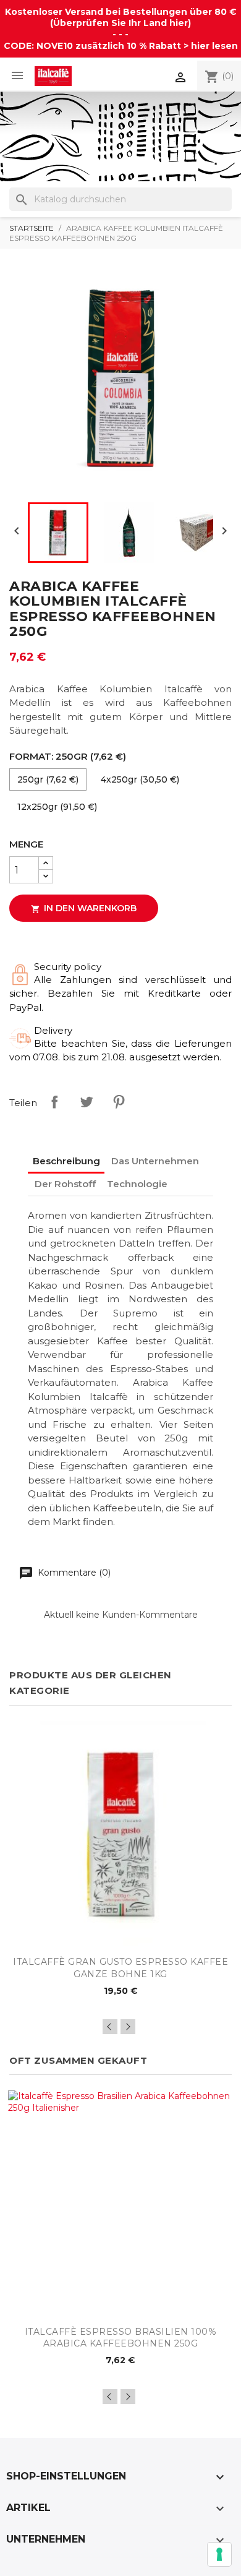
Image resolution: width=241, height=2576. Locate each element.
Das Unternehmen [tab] (155, 1161)
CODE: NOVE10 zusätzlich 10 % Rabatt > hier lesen (121, 46)
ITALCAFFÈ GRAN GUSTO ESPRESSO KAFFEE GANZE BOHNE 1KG (120, 1968)
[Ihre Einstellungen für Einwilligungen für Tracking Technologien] (219, 2554)
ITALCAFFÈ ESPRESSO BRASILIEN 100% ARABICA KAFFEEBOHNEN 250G (121, 2338)
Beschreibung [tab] (66, 1161)
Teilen (54, 1102)
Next (128, 2027)
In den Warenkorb (84, 908)
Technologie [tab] (137, 1184)
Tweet (87, 1102)
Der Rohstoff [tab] (65, 1184)
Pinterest (119, 1102)
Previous (110, 2027)
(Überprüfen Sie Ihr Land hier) (120, 23)
